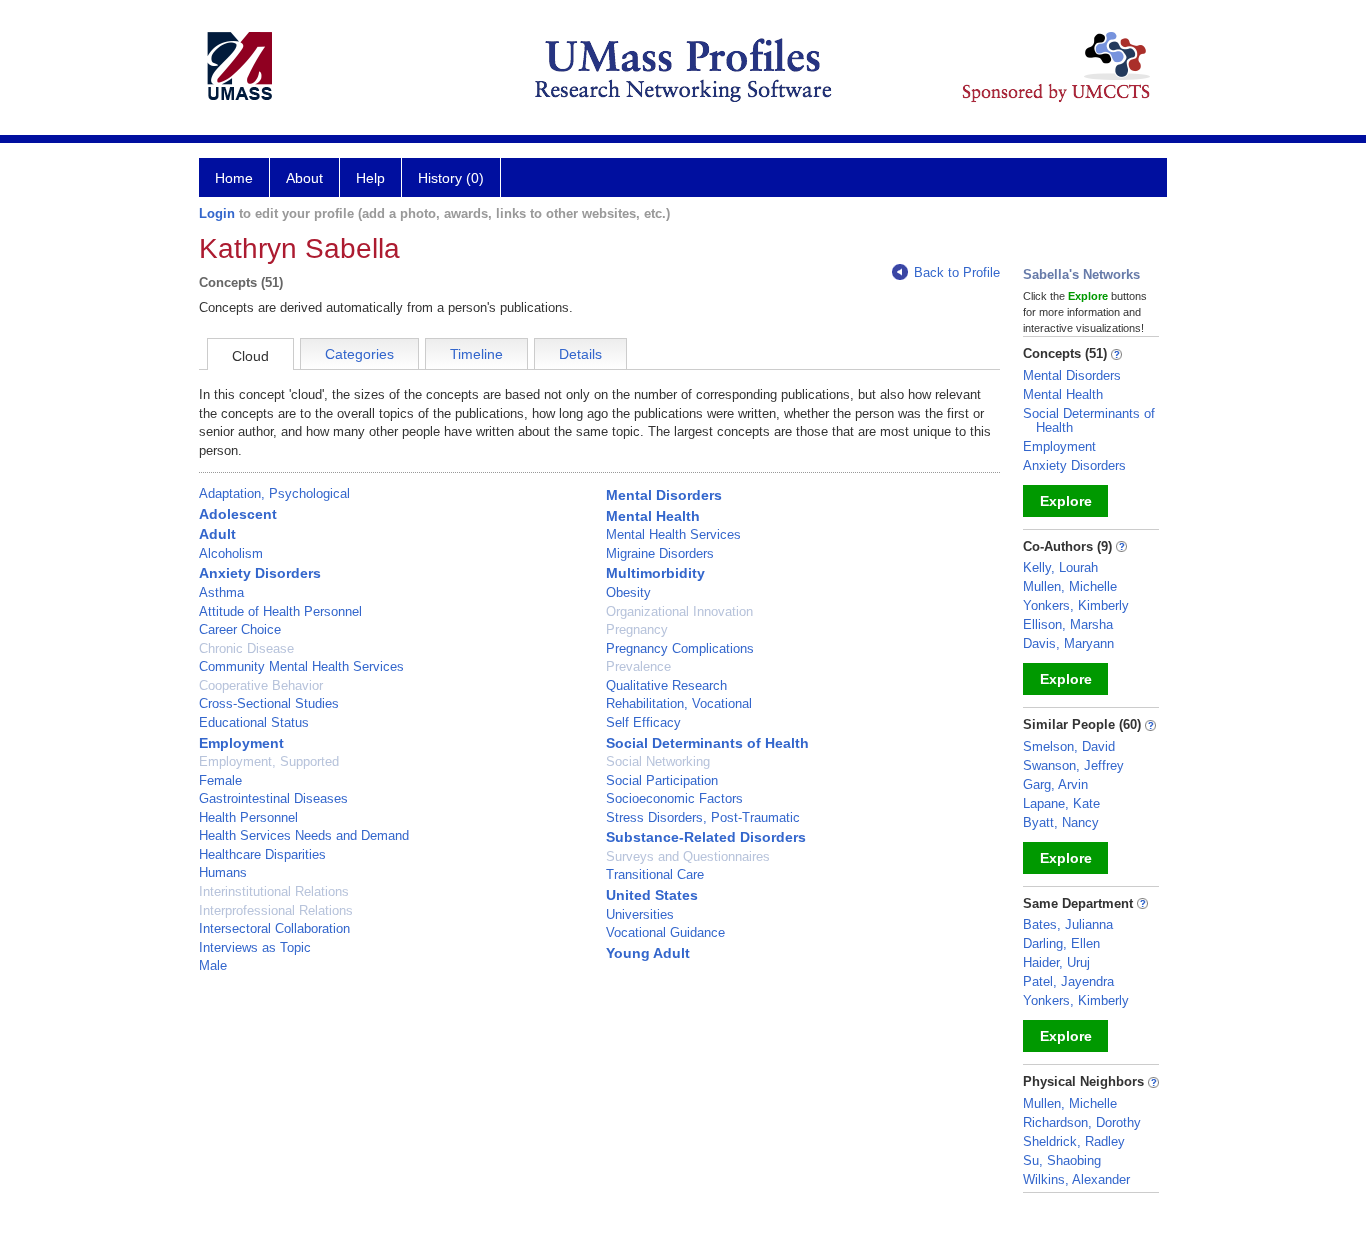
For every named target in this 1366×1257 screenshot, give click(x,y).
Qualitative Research (666, 685)
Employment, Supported (269, 761)
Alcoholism (231, 553)
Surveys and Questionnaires (688, 856)
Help (370, 178)
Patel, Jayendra (1068, 981)
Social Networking (658, 761)
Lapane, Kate (1061, 803)
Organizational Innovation (679, 611)
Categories (359, 354)
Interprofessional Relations (276, 910)
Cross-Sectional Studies (269, 703)
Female (220, 780)
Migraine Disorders (660, 553)
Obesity (628, 592)
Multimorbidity (655, 573)
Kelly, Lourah (1060, 567)
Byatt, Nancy (1061, 822)
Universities (640, 914)
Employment (241, 743)
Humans (223, 872)
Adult (217, 534)
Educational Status (254, 722)
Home (234, 178)
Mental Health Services (673, 534)
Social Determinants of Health (707, 743)
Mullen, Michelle (1070, 586)
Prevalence (638, 666)
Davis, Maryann (1068, 643)
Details (580, 354)
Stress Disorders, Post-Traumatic (703, 817)
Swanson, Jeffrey (1073, 765)
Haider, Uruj (1056, 962)
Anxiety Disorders (260, 573)
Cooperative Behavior (261, 685)
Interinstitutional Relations (274, 891)
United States (652, 895)
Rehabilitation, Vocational (679, 703)
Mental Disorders (664, 495)
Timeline (476, 354)
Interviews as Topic (255, 947)
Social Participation (662, 780)
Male (213, 965)
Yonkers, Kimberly (1076, 605)
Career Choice (240, 629)
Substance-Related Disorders (706, 837)
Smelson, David (1069, 746)
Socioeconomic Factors (674, 798)
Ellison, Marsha (1068, 624)
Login (217, 213)
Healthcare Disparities (262, 854)
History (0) (451, 178)
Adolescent (238, 514)
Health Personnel (248, 817)
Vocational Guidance (665, 932)
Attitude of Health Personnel (280, 611)
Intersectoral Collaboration (274, 928)
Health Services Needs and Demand (304, 835)
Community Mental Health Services (301, 666)
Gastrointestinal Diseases (273, 798)
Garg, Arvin (1055, 784)
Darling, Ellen (1061, 943)
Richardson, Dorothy (1082, 1122)
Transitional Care (655, 874)
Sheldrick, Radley (1074, 1141)
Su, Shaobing (1062, 1160)
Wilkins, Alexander (1076, 1179)
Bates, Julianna (1068, 924)
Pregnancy (637, 629)
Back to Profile (957, 272)
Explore (1066, 501)
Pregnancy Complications (680, 648)
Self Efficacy (643, 722)
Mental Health (653, 516)
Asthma (221, 592)
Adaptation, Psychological (274, 493)
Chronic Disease (246, 648)
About (304, 178)
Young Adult (648, 953)
